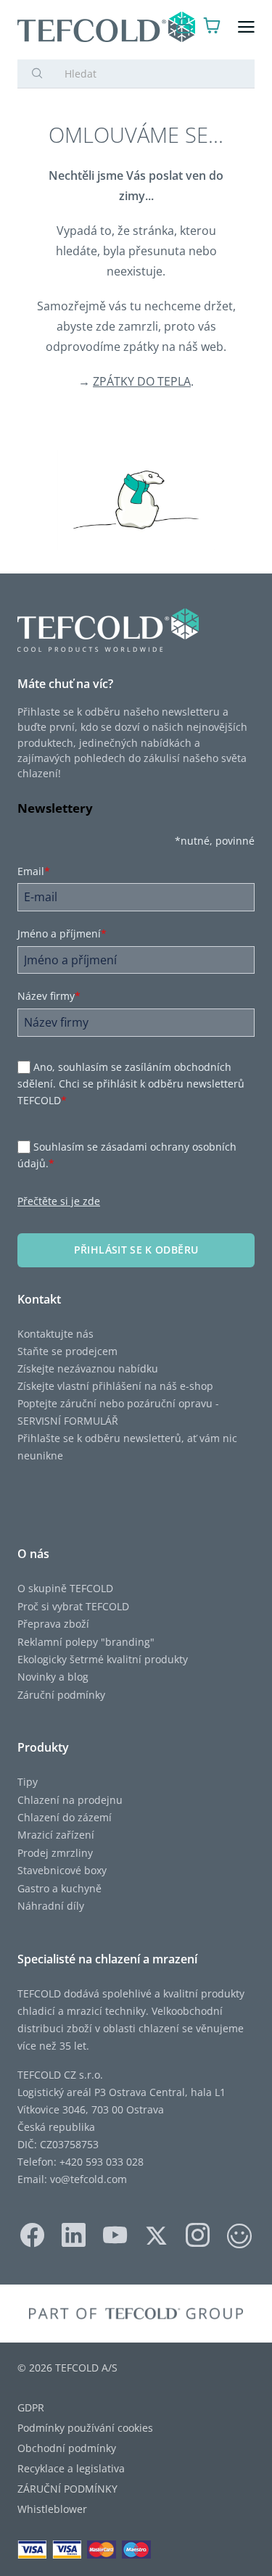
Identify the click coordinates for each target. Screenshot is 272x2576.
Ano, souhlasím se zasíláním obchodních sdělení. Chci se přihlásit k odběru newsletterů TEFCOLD (131, 1084)
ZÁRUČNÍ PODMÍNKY (67, 2489)
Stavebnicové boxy (62, 1870)
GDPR (31, 2407)
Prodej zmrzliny (55, 1853)
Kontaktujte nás (55, 1334)
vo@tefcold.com (88, 2179)
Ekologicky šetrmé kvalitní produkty (103, 1659)
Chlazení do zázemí (65, 1817)
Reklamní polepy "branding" (86, 1642)
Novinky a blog (53, 1677)
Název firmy (49, 996)
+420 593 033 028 (102, 2162)
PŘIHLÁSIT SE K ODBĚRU (136, 1250)
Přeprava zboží (53, 1624)
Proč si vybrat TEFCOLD (73, 1606)
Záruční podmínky (61, 1695)
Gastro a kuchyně (59, 1888)
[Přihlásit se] (184, 27)
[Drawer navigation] (246, 27)
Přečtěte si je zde (59, 1201)
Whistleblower (52, 2509)
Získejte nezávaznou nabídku (88, 1368)
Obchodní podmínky (67, 2448)
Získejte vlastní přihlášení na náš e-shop (115, 1386)
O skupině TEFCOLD (65, 1588)
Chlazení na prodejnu (70, 1800)
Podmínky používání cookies (85, 2428)
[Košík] (212, 27)
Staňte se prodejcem (67, 1351)
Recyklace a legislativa (71, 2468)
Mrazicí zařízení (56, 1835)
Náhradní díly (51, 1906)
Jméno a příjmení (62, 933)
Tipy (28, 1782)
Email (34, 871)
